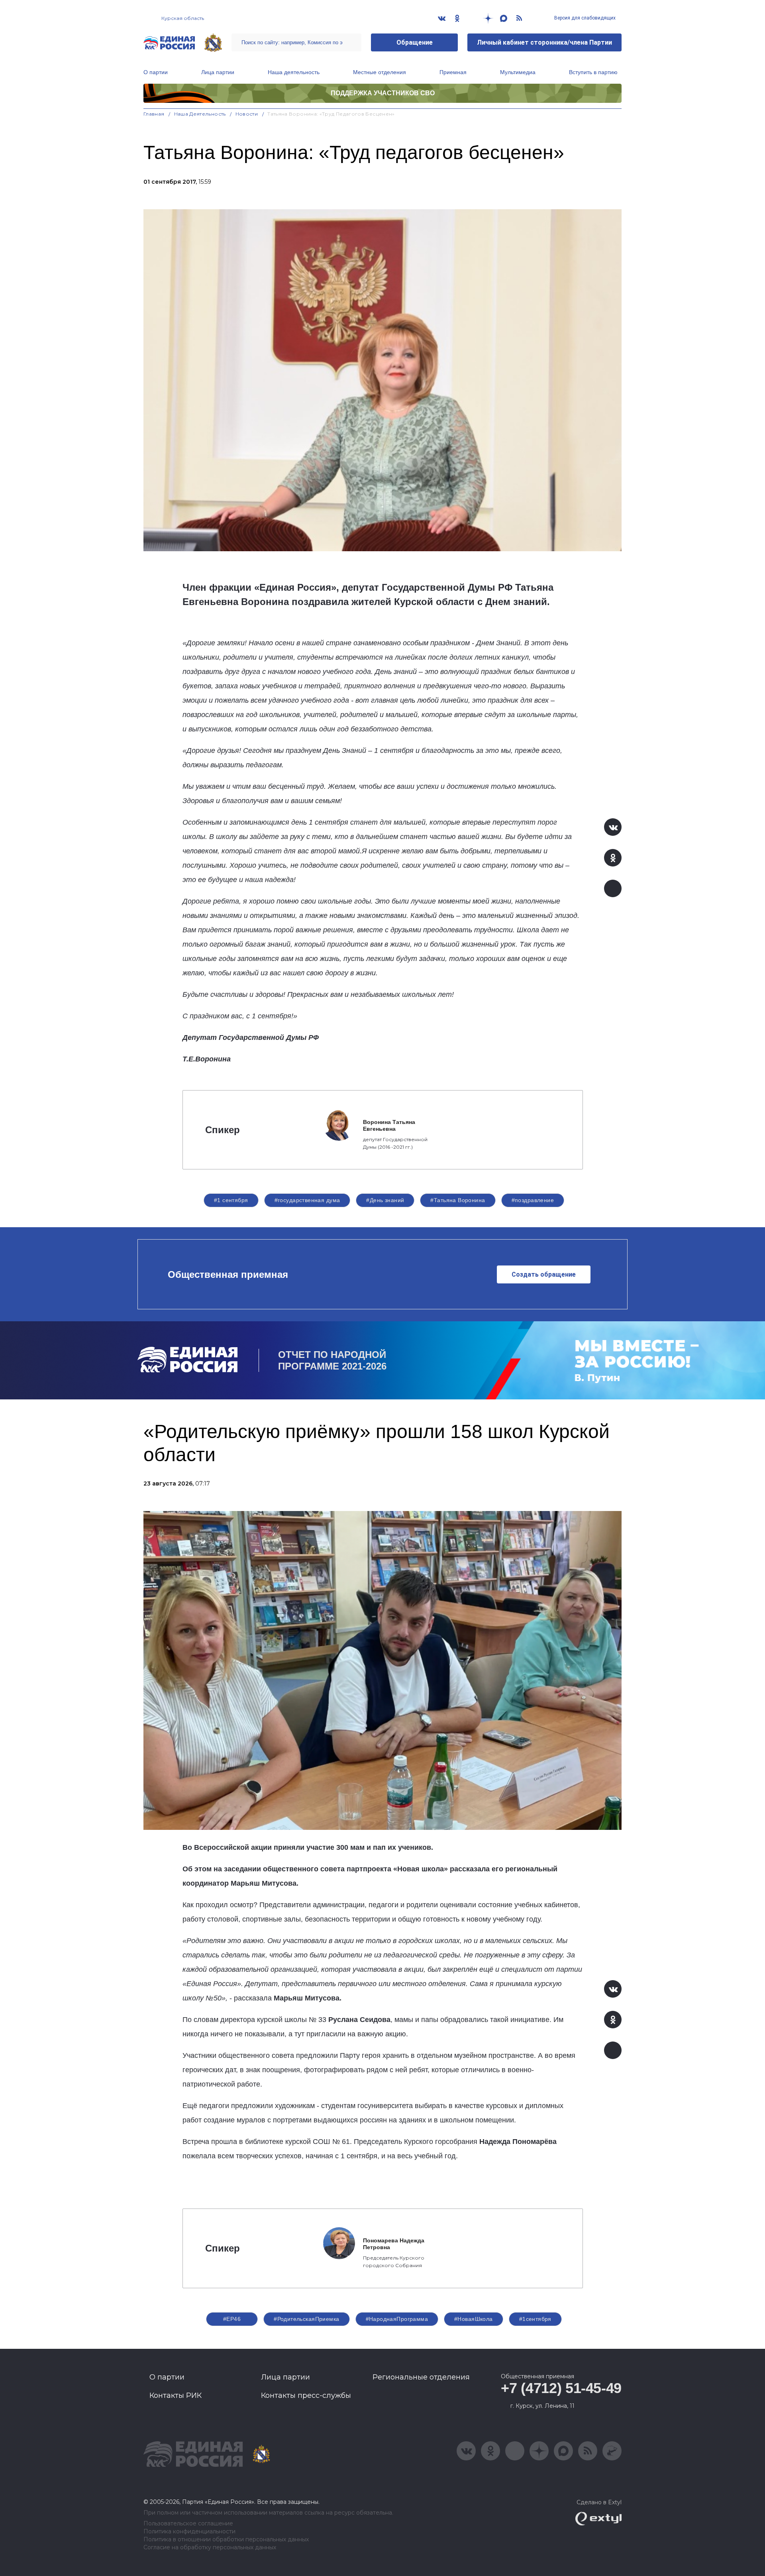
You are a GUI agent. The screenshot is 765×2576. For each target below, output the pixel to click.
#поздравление (533, 1200)
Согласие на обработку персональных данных (210, 2548)
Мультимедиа (518, 72)
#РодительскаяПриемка (306, 2319)
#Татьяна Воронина (458, 1200)
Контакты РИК (176, 2395)
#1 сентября (231, 1200)
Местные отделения (380, 72)
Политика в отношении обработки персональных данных (226, 2540)
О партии (156, 72)
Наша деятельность (294, 72)
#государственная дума (307, 1200)
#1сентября (535, 2319)
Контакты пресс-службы (306, 2395)
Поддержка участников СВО (383, 93)
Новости (247, 114)
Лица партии (218, 72)
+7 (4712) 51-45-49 (561, 2388)
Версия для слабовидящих (584, 18)
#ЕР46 (232, 2319)
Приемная (453, 72)
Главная (154, 114)
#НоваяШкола (474, 2319)
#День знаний (385, 1200)
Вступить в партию (593, 72)
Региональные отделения (421, 2377)
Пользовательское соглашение (188, 2524)
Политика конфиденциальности (189, 2532)
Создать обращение (544, 1274)
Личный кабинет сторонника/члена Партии (544, 42)
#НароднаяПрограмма (397, 2319)
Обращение (415, 42)
